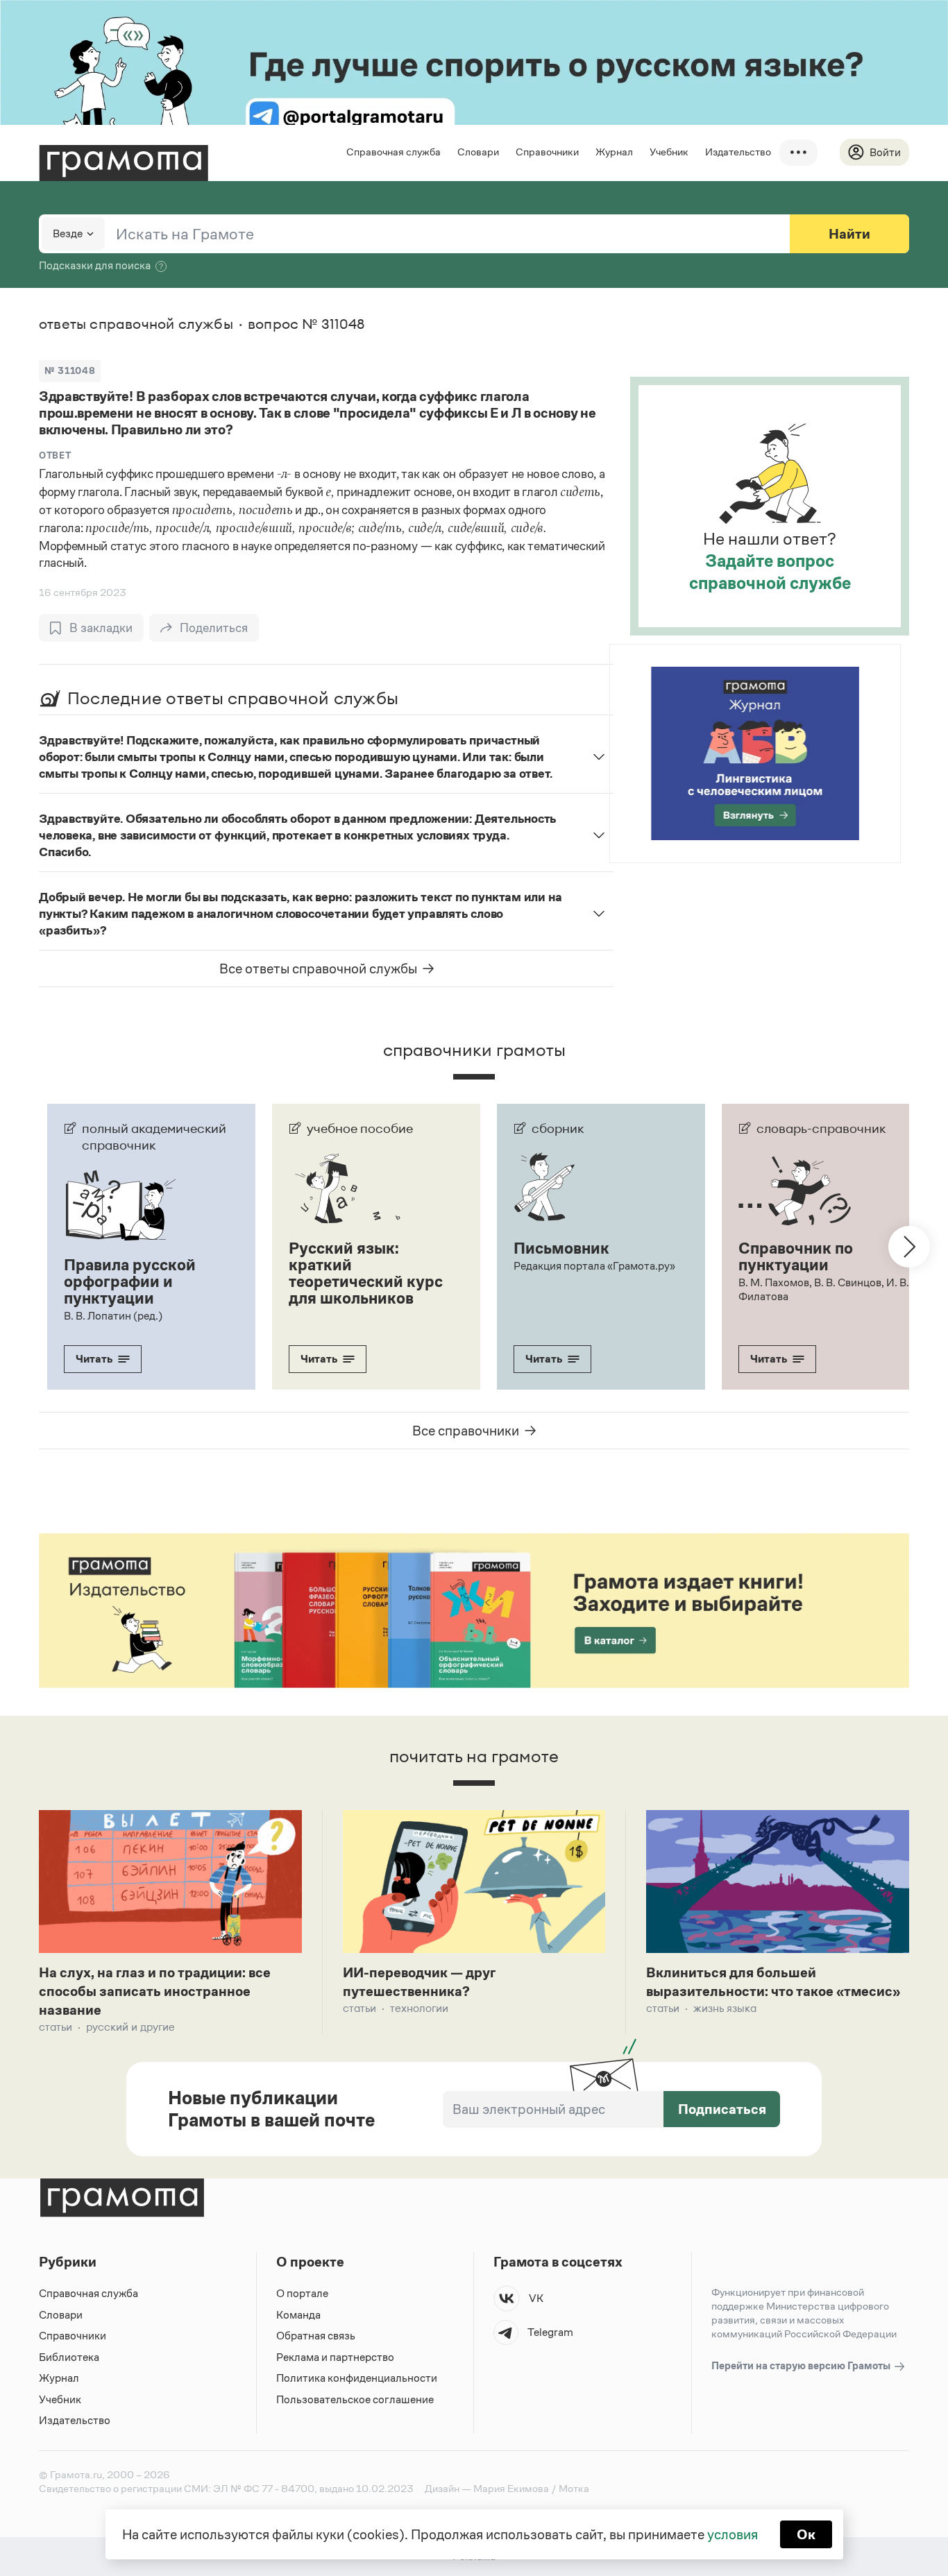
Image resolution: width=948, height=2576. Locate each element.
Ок (806, 2534)
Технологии (419, 2008)
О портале (302, 2293)
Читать (94, 1359)
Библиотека (69, 2357)
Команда (298, 2315)
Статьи (56, 2027)
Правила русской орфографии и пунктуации (130, 1281)
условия (733, 2534)
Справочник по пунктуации (796, 1256)
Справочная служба (393, 152)
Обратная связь (316, 2336)
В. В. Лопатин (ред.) (113, 1316)
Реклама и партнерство (335, 2357)
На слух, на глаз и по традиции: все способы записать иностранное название (155, 1991)
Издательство (738, 152)
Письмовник (561, 1248)
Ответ (55, 455)
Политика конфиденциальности (357, 2378)
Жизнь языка (725, 2008)
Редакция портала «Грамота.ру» (594, 1266)
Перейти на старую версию (802, 2365)
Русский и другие (130, 2027)
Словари (478, 152)
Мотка (574, 2488)
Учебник (669, 152)
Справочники (547, 152)
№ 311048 (70, 371)
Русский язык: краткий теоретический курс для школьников (366, 1273)
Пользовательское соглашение (355, 2399)
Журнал (614, 152)
